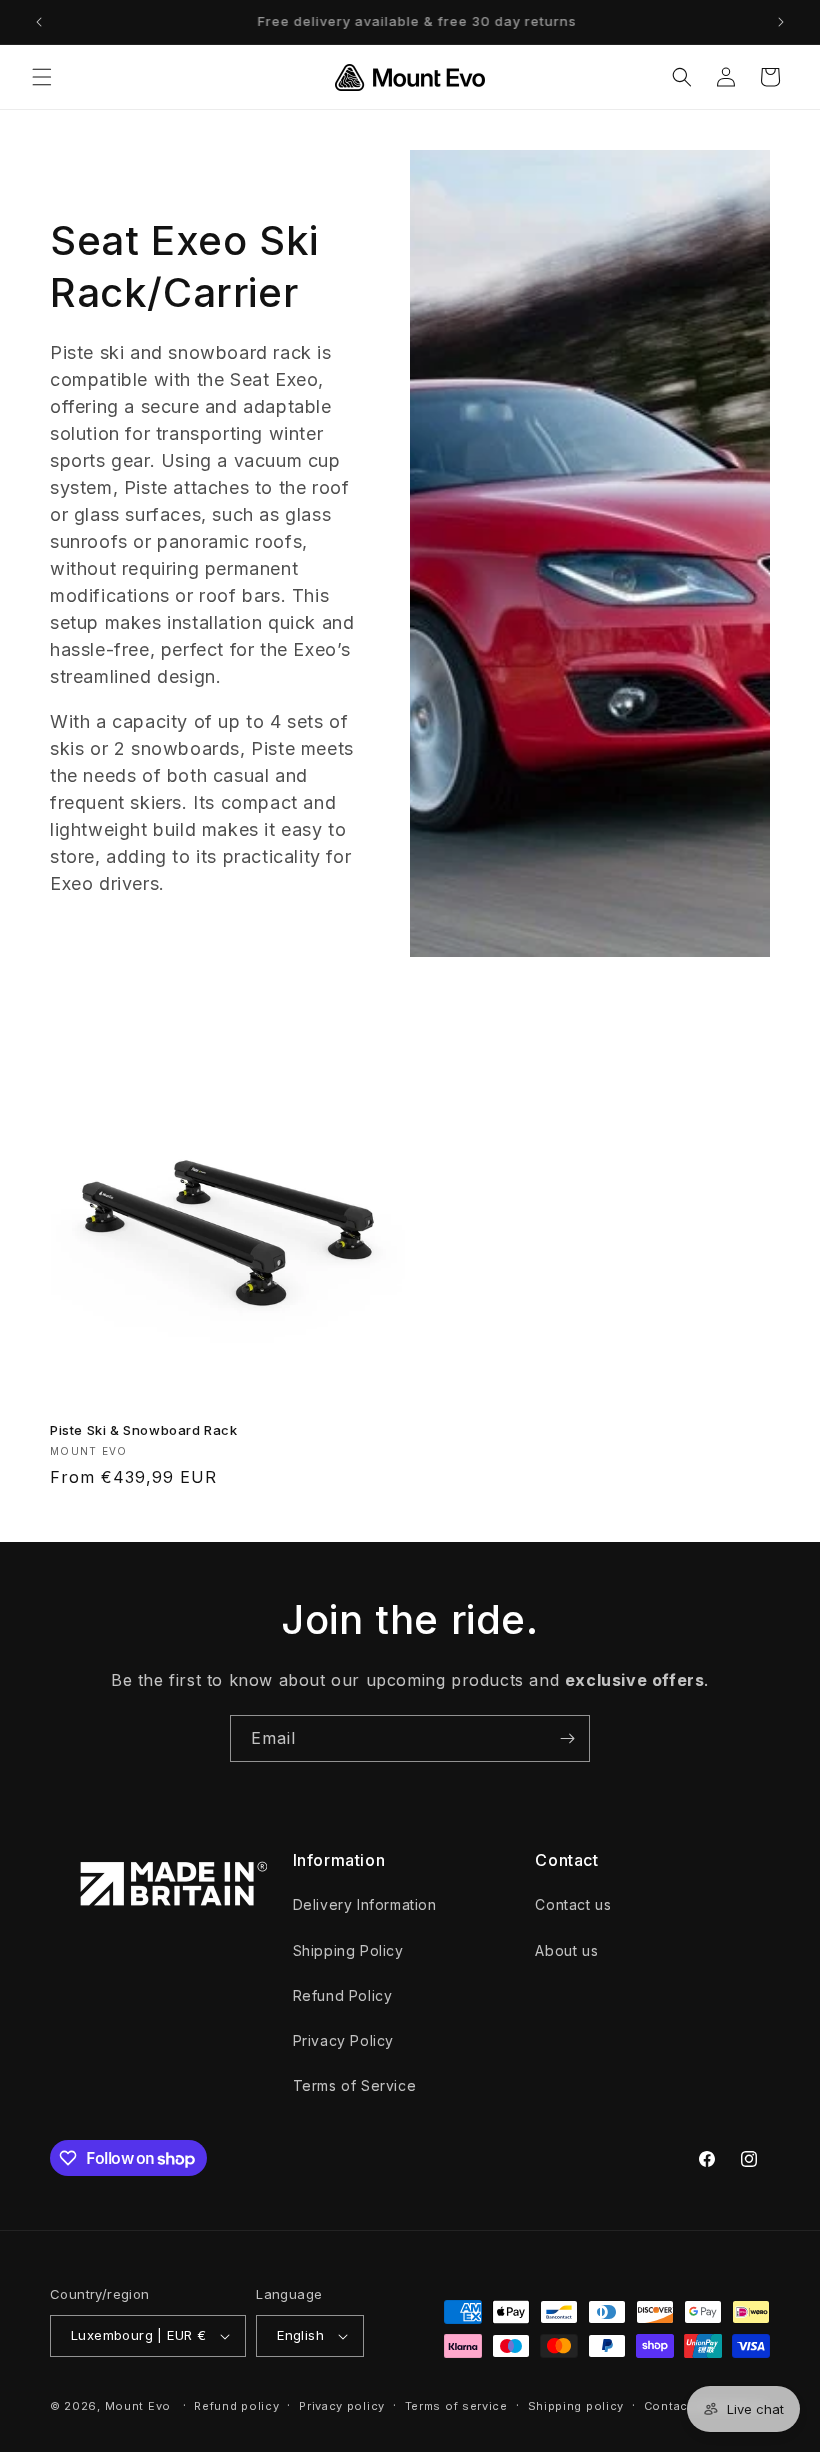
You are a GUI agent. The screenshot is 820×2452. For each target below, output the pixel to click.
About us (566, 1950)
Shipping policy (576, 2406)
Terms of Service (355, 2085)
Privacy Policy (343, 2040)
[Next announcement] (781, 22)
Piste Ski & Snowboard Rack (144, 1430)
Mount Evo (138, 2406)
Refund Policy (343, 1995)
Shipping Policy (348, 1950)
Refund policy (236, 2406)
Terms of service (456, 2406)
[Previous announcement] (39, 22)
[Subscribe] (567, 1738)
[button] (42, 77)
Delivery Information (365, 1904)
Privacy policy (342, 2406)
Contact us (573, 1904)
